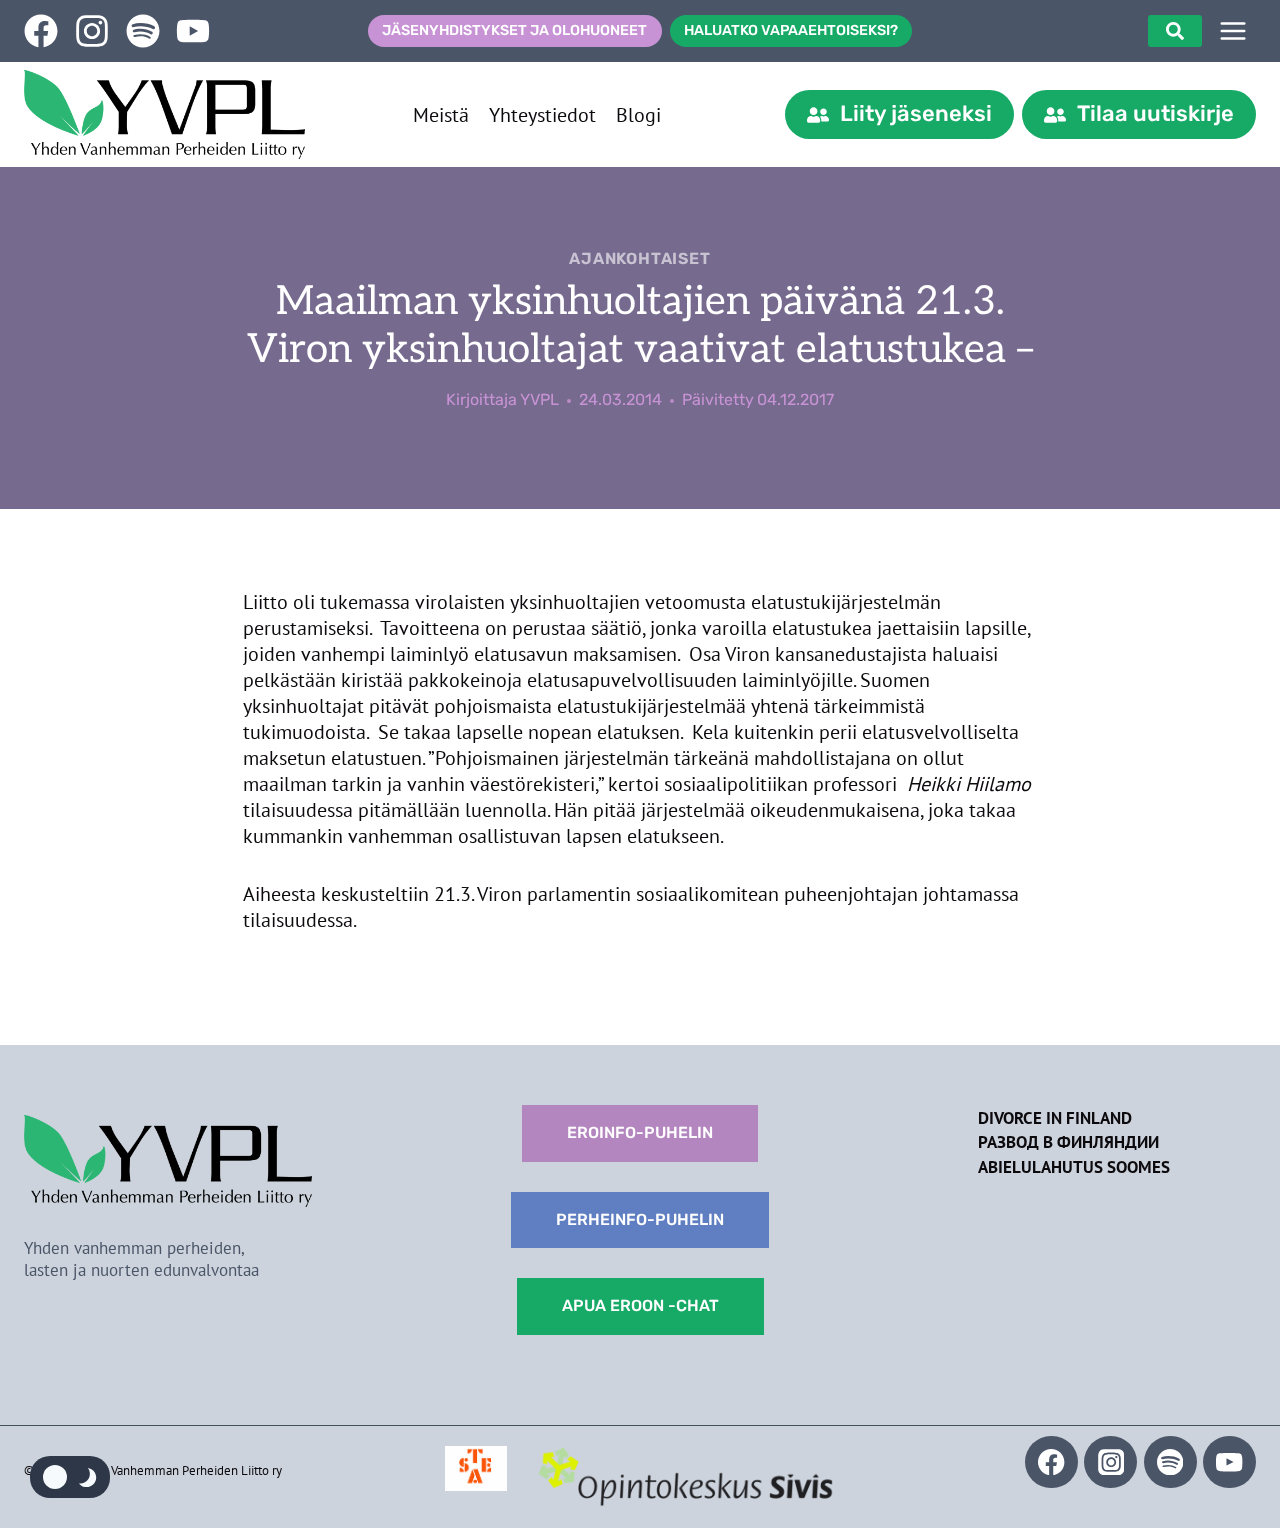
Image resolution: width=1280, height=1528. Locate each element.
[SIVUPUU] (1233, 31)
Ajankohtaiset (639, 258)
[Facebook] (1051, 1462)
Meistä (441, 115)
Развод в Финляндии (1068, 1142)
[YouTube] (1229, 1462)
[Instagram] (1110, 1462)
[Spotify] (1170, 1462)
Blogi (638, 115)
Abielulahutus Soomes (1074, 1167)
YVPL (539, 399)
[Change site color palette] (70, 1477)
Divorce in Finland (1055, 1118)
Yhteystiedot (542, 115)
